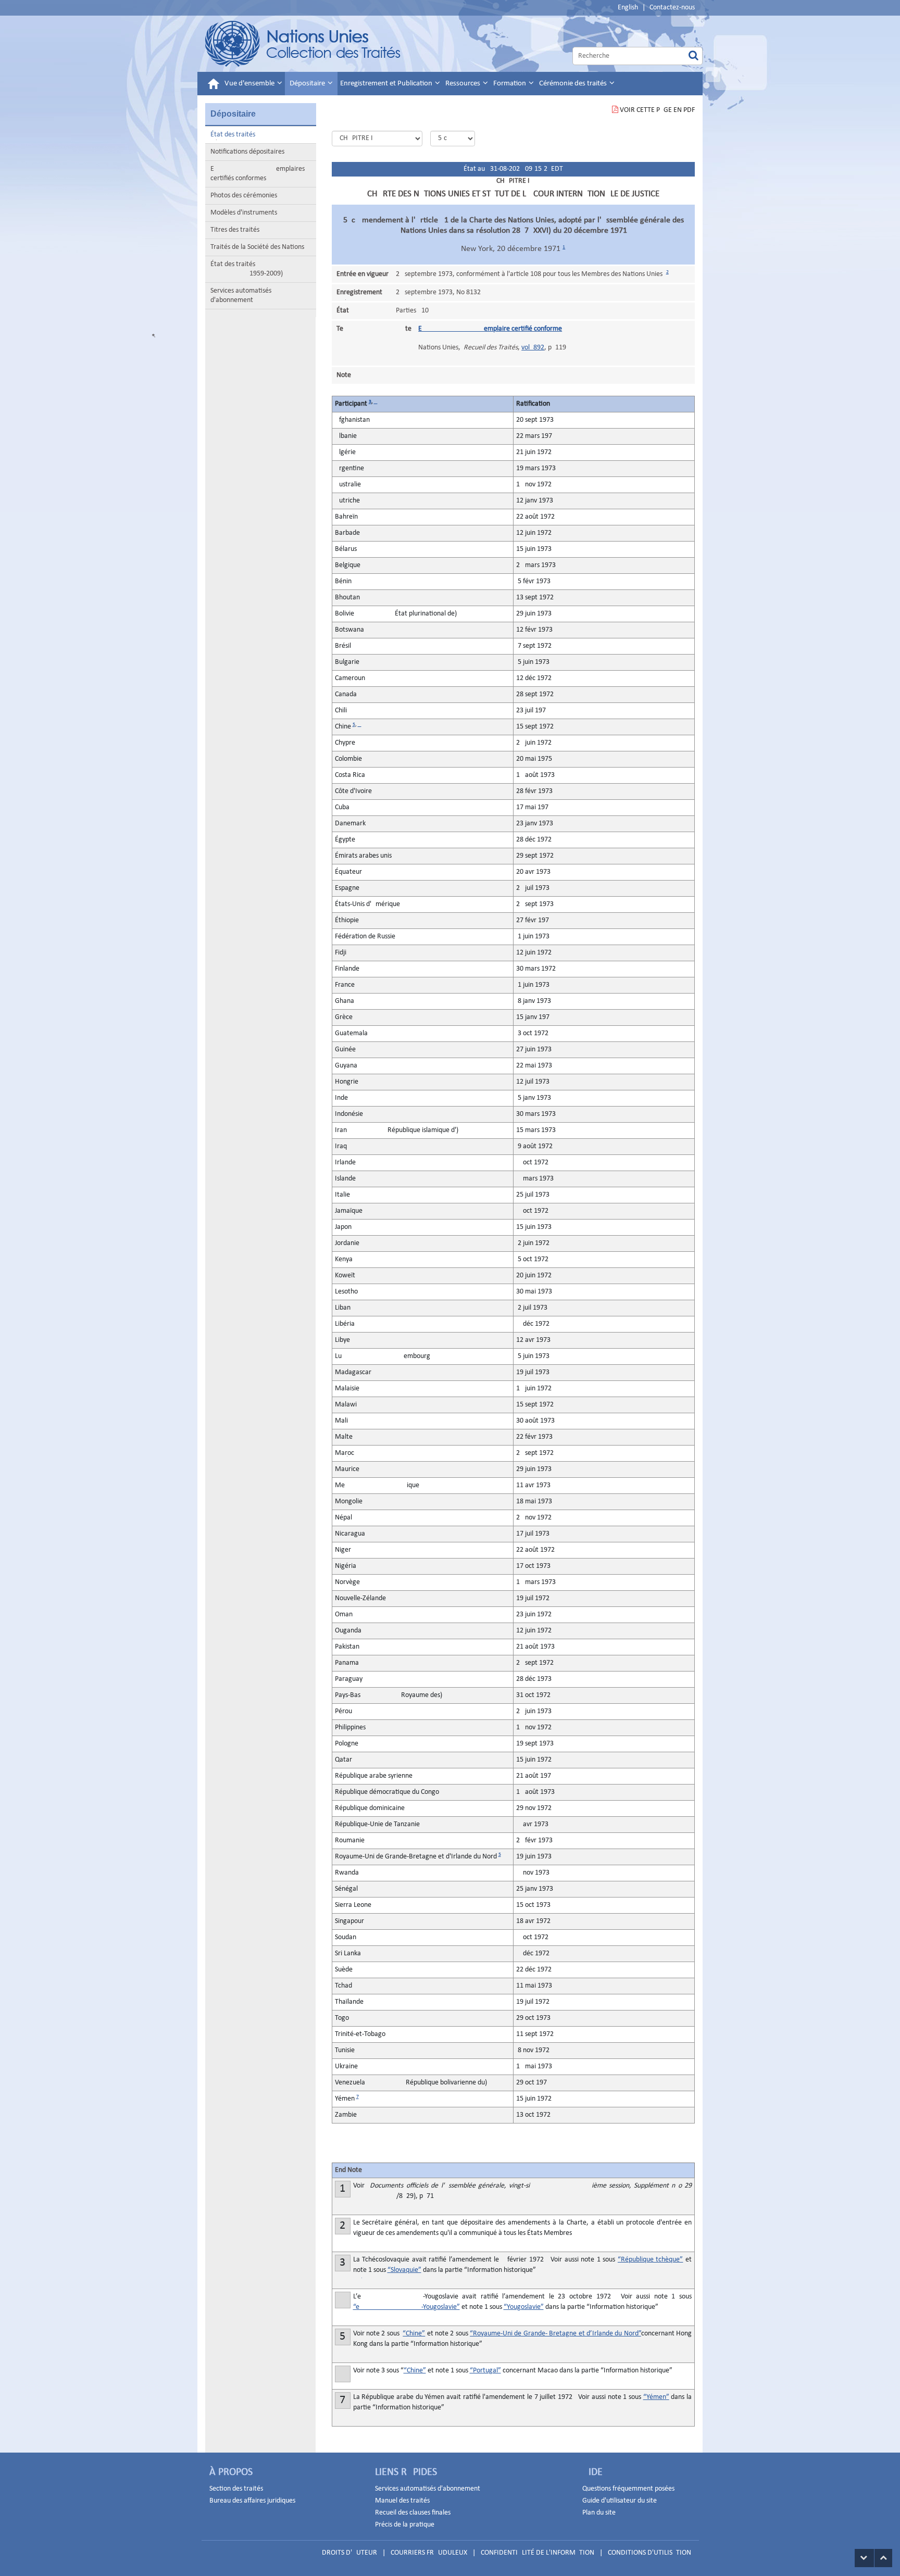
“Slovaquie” (404, 2270)
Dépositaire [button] (308, 84)
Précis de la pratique (405, 2525)
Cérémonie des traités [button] (574, 84)
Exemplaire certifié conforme (490, 329)
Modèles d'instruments (244, 213)
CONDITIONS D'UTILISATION (649, 2553)
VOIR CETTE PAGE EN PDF (657, 110)
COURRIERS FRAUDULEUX (429, 2553)
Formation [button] (510, 84)
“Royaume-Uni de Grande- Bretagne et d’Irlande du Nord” (555, 2334)
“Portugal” (485, 2371)
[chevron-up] (883, 2558)
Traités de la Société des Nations (257, 247)
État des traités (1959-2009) (247, 269)
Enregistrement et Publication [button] (387, 84)
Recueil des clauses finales (413, 2513)
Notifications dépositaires (247, 152)
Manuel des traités (402, 2501)
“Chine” (414, 2334)
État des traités (233, 135)
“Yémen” (656, 2397)
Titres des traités (235, 230)
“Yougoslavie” (524, 2307)
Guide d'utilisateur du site (620, 2501)
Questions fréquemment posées (628, 2489)
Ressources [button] (464, 84)
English (628, 8)
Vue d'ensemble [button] (250, 84)
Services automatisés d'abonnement (241, 296)
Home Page (303, 44)
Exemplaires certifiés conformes (258, 174)
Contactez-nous (672, 8)
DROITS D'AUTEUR (349, 2553)
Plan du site (599, 2513)
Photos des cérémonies (244, 196)
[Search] (693, 56)
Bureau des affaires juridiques (252, 2501)
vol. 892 (533, 348)
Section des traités (236, 2489)
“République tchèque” (651, 2260)
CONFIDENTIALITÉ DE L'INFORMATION (537, 2553)
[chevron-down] (864, 2558)
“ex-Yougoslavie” (407, 2307)
